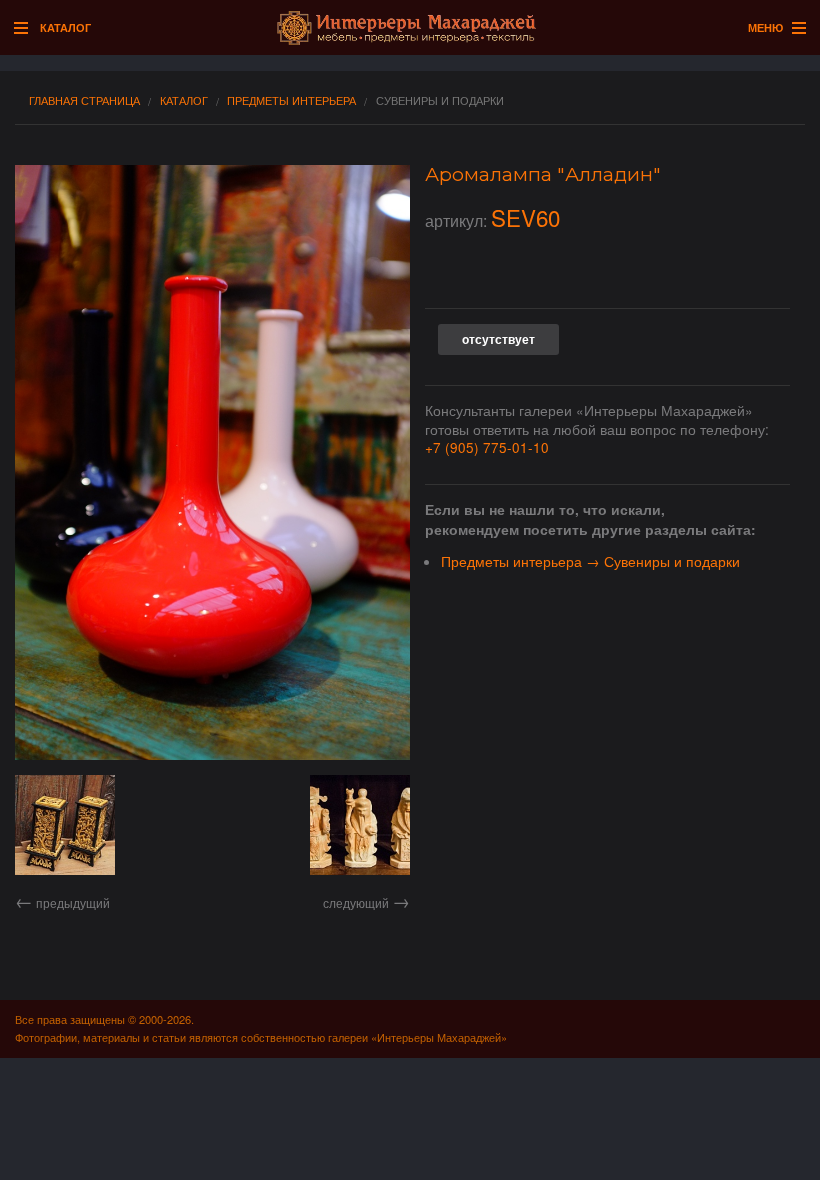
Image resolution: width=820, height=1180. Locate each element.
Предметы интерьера (291, 100)
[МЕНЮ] (794, 29)
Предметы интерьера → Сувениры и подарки (590, 561)
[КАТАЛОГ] (26, 29)
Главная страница (84, 100)
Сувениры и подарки (440, 100)
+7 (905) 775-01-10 (487, 447)
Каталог (184, 100)
